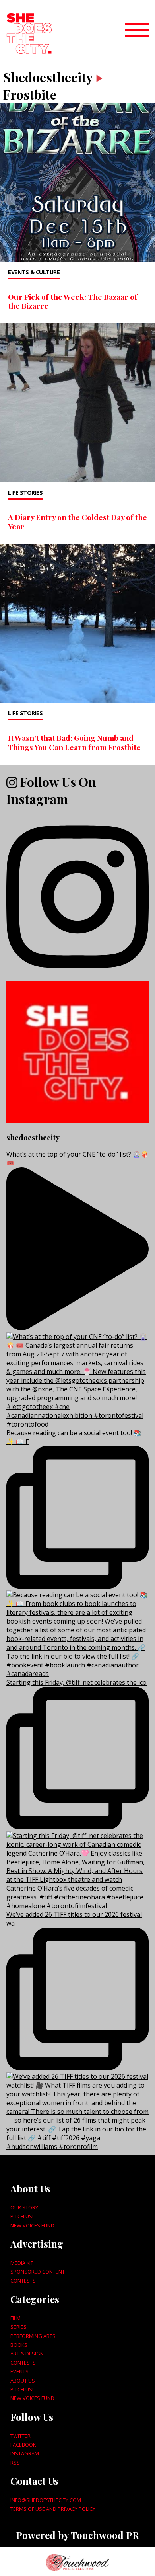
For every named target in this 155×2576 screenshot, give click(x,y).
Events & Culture (34, 272)
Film (15, 2318)
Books (19, 2345)
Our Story (24, 2207)
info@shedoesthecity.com (46, 2500)
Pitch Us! (22, 2216)
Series (18, 2327)
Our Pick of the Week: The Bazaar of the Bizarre (73, 301)
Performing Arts (33, 2336)
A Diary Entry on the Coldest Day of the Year (77, 522)
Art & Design (27, 2354)
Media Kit (22, 2263)
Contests (23, 2281)
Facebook (23, 2445)
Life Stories (25, 493)
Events (19, 2371)
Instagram (25, 2453)
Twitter (20, 2436)
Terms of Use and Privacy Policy (53, 2509)
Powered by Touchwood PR (77, 2535)
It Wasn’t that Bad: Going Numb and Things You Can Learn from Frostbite (74, 742)
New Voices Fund (32, 2225)
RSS (15, 2463)
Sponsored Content (38, 2272)
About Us (23, 2381)
